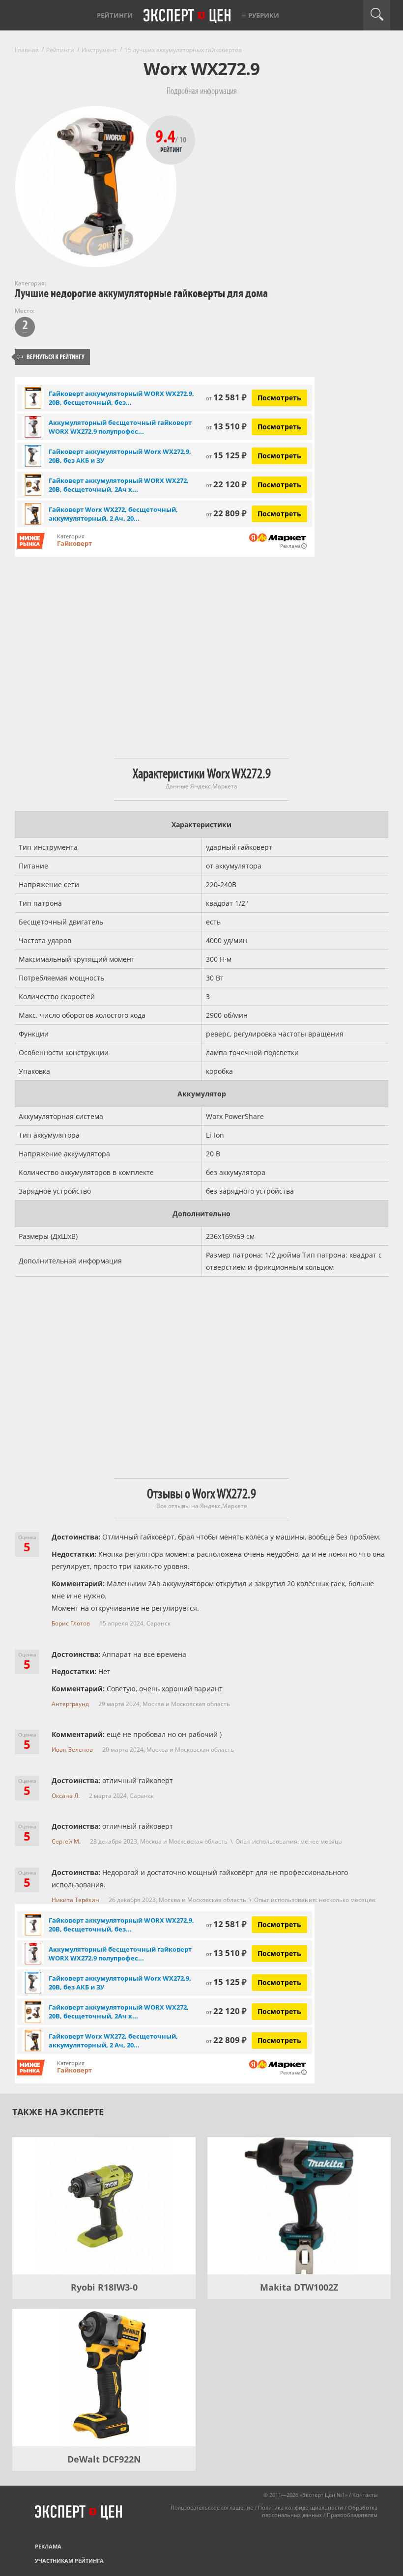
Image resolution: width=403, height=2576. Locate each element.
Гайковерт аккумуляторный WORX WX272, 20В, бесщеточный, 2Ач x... (119, 485)
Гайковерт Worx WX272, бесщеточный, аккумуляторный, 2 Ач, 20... (113, 514)
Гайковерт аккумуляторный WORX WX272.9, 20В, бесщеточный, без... (121, 398)
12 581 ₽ (226, 397)
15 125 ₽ (226, 455)
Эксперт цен (188, 16)
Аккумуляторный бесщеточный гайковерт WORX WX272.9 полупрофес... (120, 427)
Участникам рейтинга (69, 2561)
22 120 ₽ (226, 484)
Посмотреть (279, 398)
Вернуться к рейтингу (51, 357)
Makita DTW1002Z (299, 2287)
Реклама (48, 2546)
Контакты (365, 2495)
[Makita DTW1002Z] (299, 2206)
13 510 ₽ (226, 426)
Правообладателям (352, 2515)
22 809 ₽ (226, 513)
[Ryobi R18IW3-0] (104, 2206)
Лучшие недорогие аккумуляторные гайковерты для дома (141, 294)
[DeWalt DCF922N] (104, 2378)
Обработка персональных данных (320, 2511)
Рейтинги (115, 15)
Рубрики (264, 15)
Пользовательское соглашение (212, 2507)
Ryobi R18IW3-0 (104, 2287)
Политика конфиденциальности (301, 2507)
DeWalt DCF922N (104, 2459)
